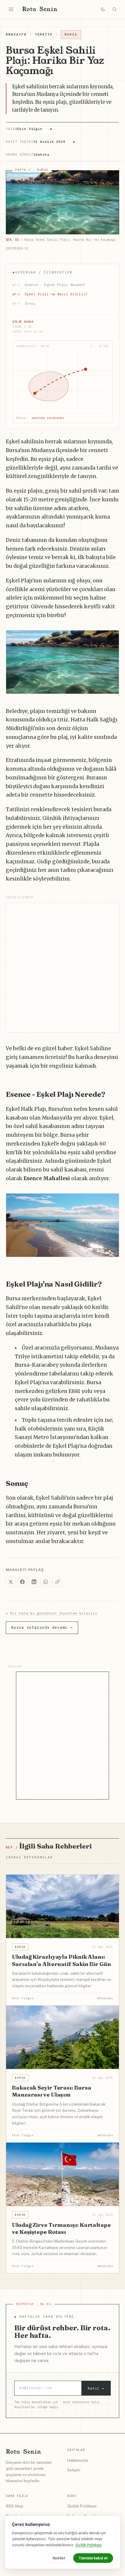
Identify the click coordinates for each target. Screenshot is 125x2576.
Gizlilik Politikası (82, 2506)
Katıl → (96, 2388)
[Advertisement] (63, 968)
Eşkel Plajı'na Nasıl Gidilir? (50, 294)
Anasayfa (16, 34)
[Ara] (115, 9)
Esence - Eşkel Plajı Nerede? (49, 285)
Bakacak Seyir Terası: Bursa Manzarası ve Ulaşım (51, 2091)
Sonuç (24, 303)
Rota (40, 9)
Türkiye (44, 34)
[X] (11, 1582)
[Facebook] (22, 1582)
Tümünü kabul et (93, 2558)
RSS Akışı (15, 2506)
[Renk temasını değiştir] (103, 9)
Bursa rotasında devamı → (42, 1627)
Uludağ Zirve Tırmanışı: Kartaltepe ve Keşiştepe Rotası (61, 2228)
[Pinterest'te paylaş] (112, 638)
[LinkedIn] (34, 1582)
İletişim (74, 2470)
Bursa (71, 34)
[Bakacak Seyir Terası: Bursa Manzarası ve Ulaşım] (63, 2037)
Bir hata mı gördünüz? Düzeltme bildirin (52, 1613)
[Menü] (11, 9)
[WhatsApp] (46, 1582)
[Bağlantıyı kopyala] (57, 1582)
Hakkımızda (78, 2460)
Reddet (59, 2558)
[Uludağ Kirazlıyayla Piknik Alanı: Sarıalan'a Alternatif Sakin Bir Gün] (63, 1906)
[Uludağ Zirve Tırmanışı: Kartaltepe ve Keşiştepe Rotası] (63, 2174)
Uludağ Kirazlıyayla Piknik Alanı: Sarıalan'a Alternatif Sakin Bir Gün (61, 1960)
